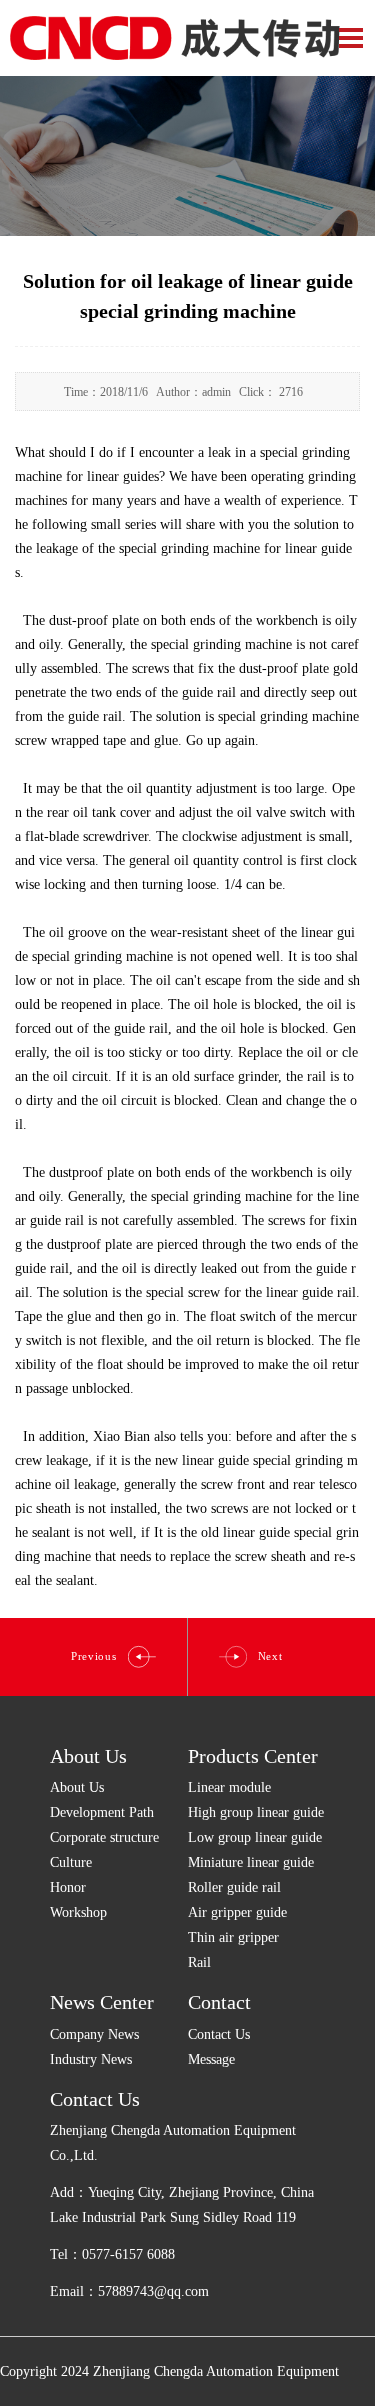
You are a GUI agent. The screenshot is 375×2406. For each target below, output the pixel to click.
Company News (94, 2034)
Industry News (91, 2059)
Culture (71, 1862)
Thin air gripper (233, 1937)
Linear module (229, 1787)
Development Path (102, 1812)
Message (211, 2059)
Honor (68, 1887)
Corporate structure (104, 1837)
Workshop (78, 1912)
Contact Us (219, 2034)
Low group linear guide (255, 1837)
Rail (199, 1962)
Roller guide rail (234, 1887)
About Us (88, 1756)
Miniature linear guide (251, 1862)
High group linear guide (256, 1812)
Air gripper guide (237, 1912)
